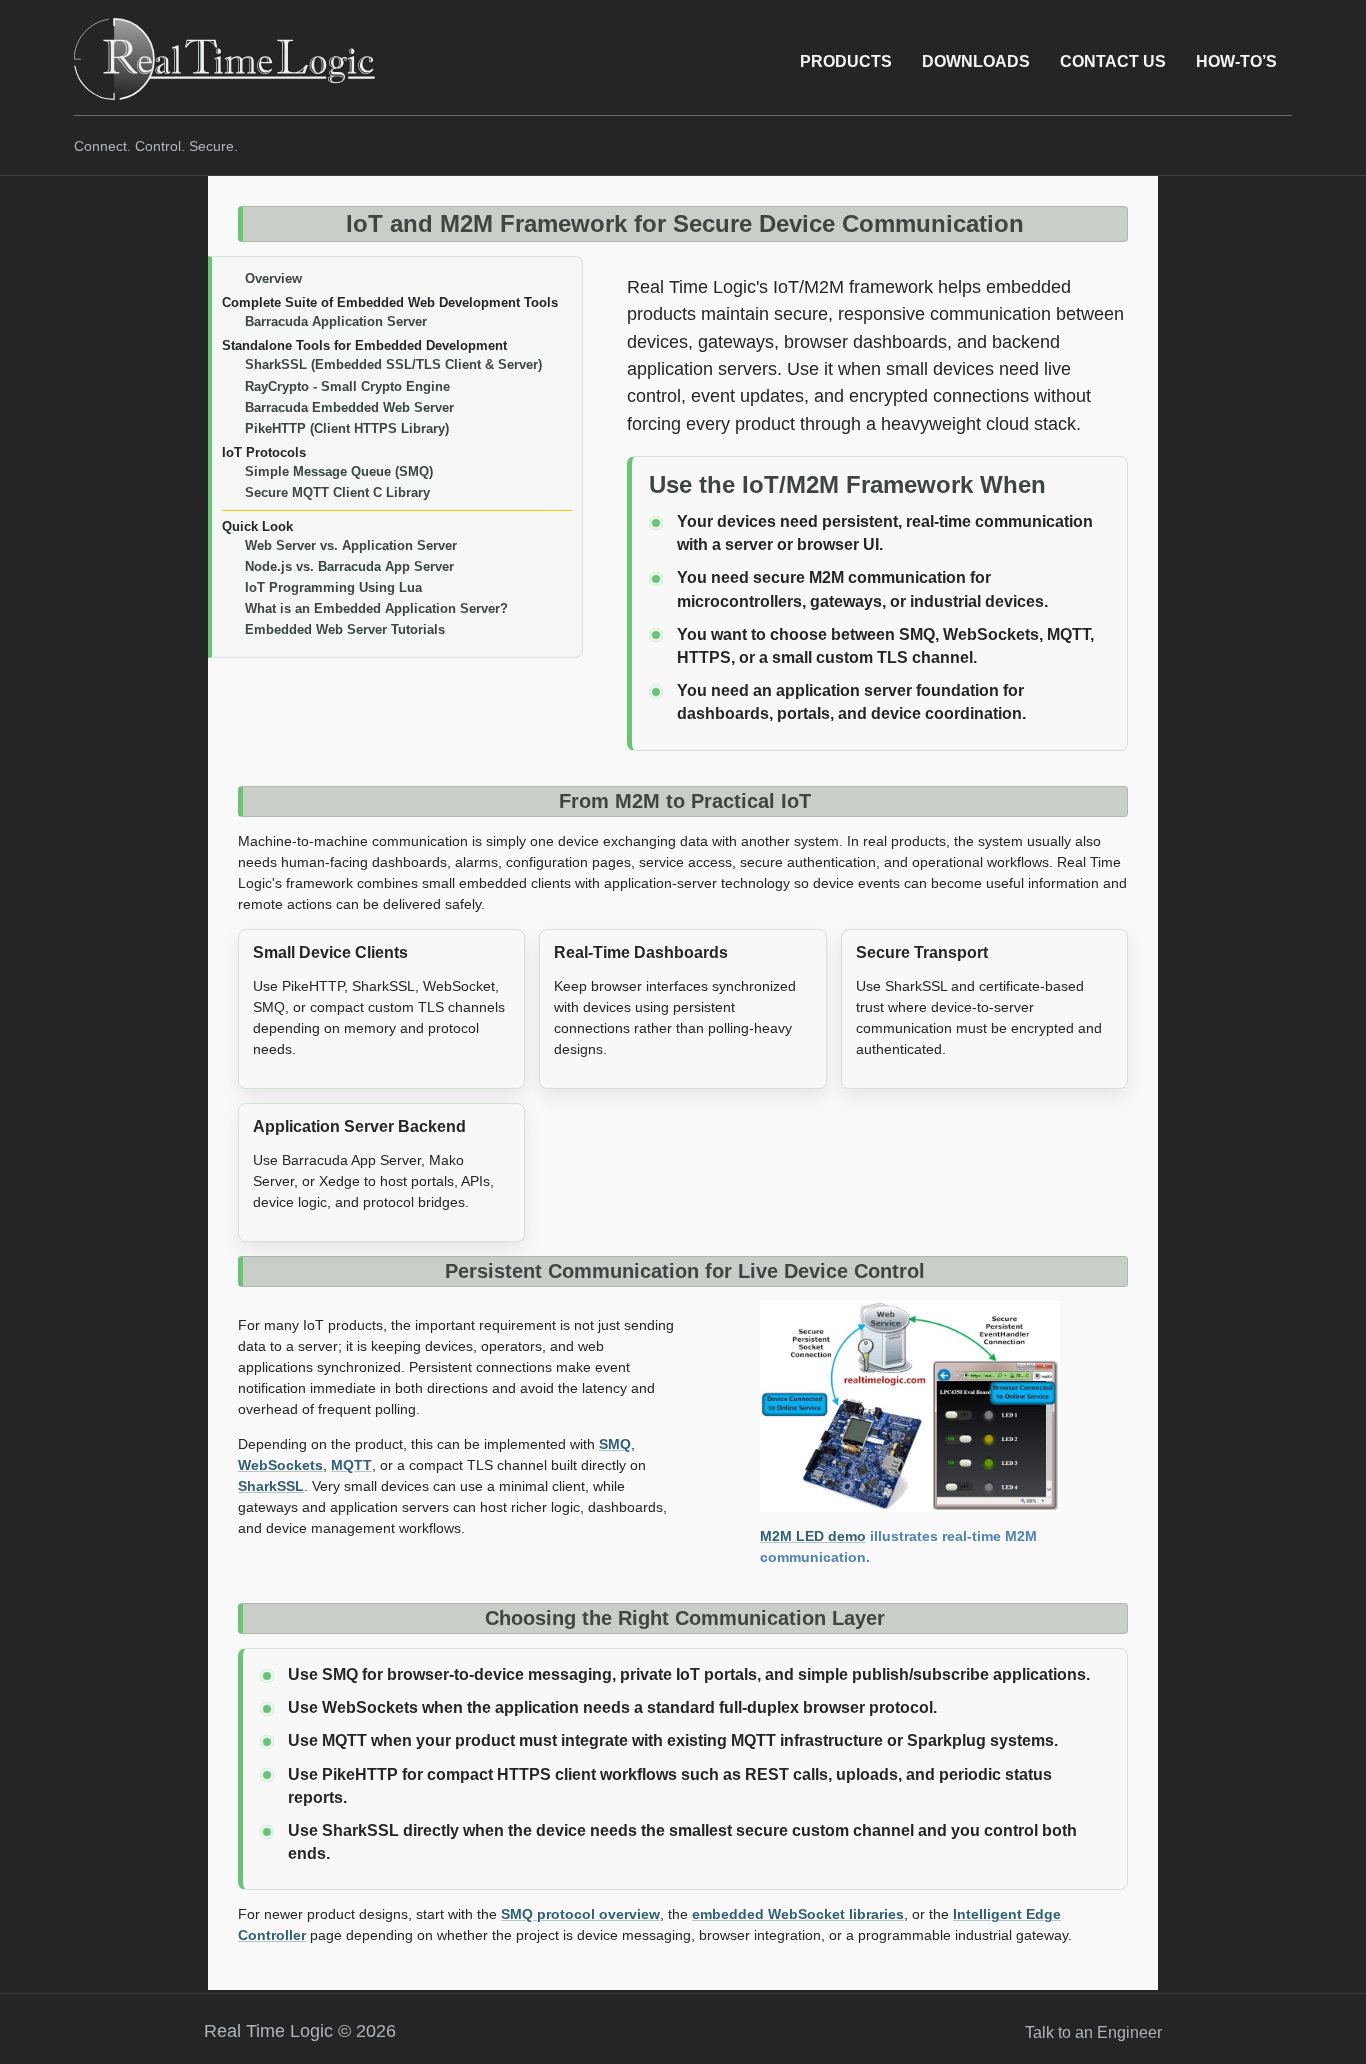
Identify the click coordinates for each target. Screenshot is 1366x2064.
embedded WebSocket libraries (798, 1914)
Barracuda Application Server (336, 321)
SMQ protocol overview (580, 1914)
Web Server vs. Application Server (351, 545)
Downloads (976, 61)
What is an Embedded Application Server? (376, 608)
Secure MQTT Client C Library (337, 492)
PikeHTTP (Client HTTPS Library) (347, 428)
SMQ (615, 1444)
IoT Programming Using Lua (333, 587)
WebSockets (280, 1465)
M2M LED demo (813, 1536)
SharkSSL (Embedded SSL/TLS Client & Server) (393, 364)
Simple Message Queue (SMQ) (339, 471)
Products (846, 61)
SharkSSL (271, 1486)
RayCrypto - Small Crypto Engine (347, 386)
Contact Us (1113, 61)
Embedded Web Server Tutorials (345, 629)
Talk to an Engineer (1093, 2032)
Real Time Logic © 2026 (300, 2031)
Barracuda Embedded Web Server (349, 407)
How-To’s (1236, 61)
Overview (273, 278)
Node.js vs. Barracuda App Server (349, 566)
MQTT (351, 1465)
